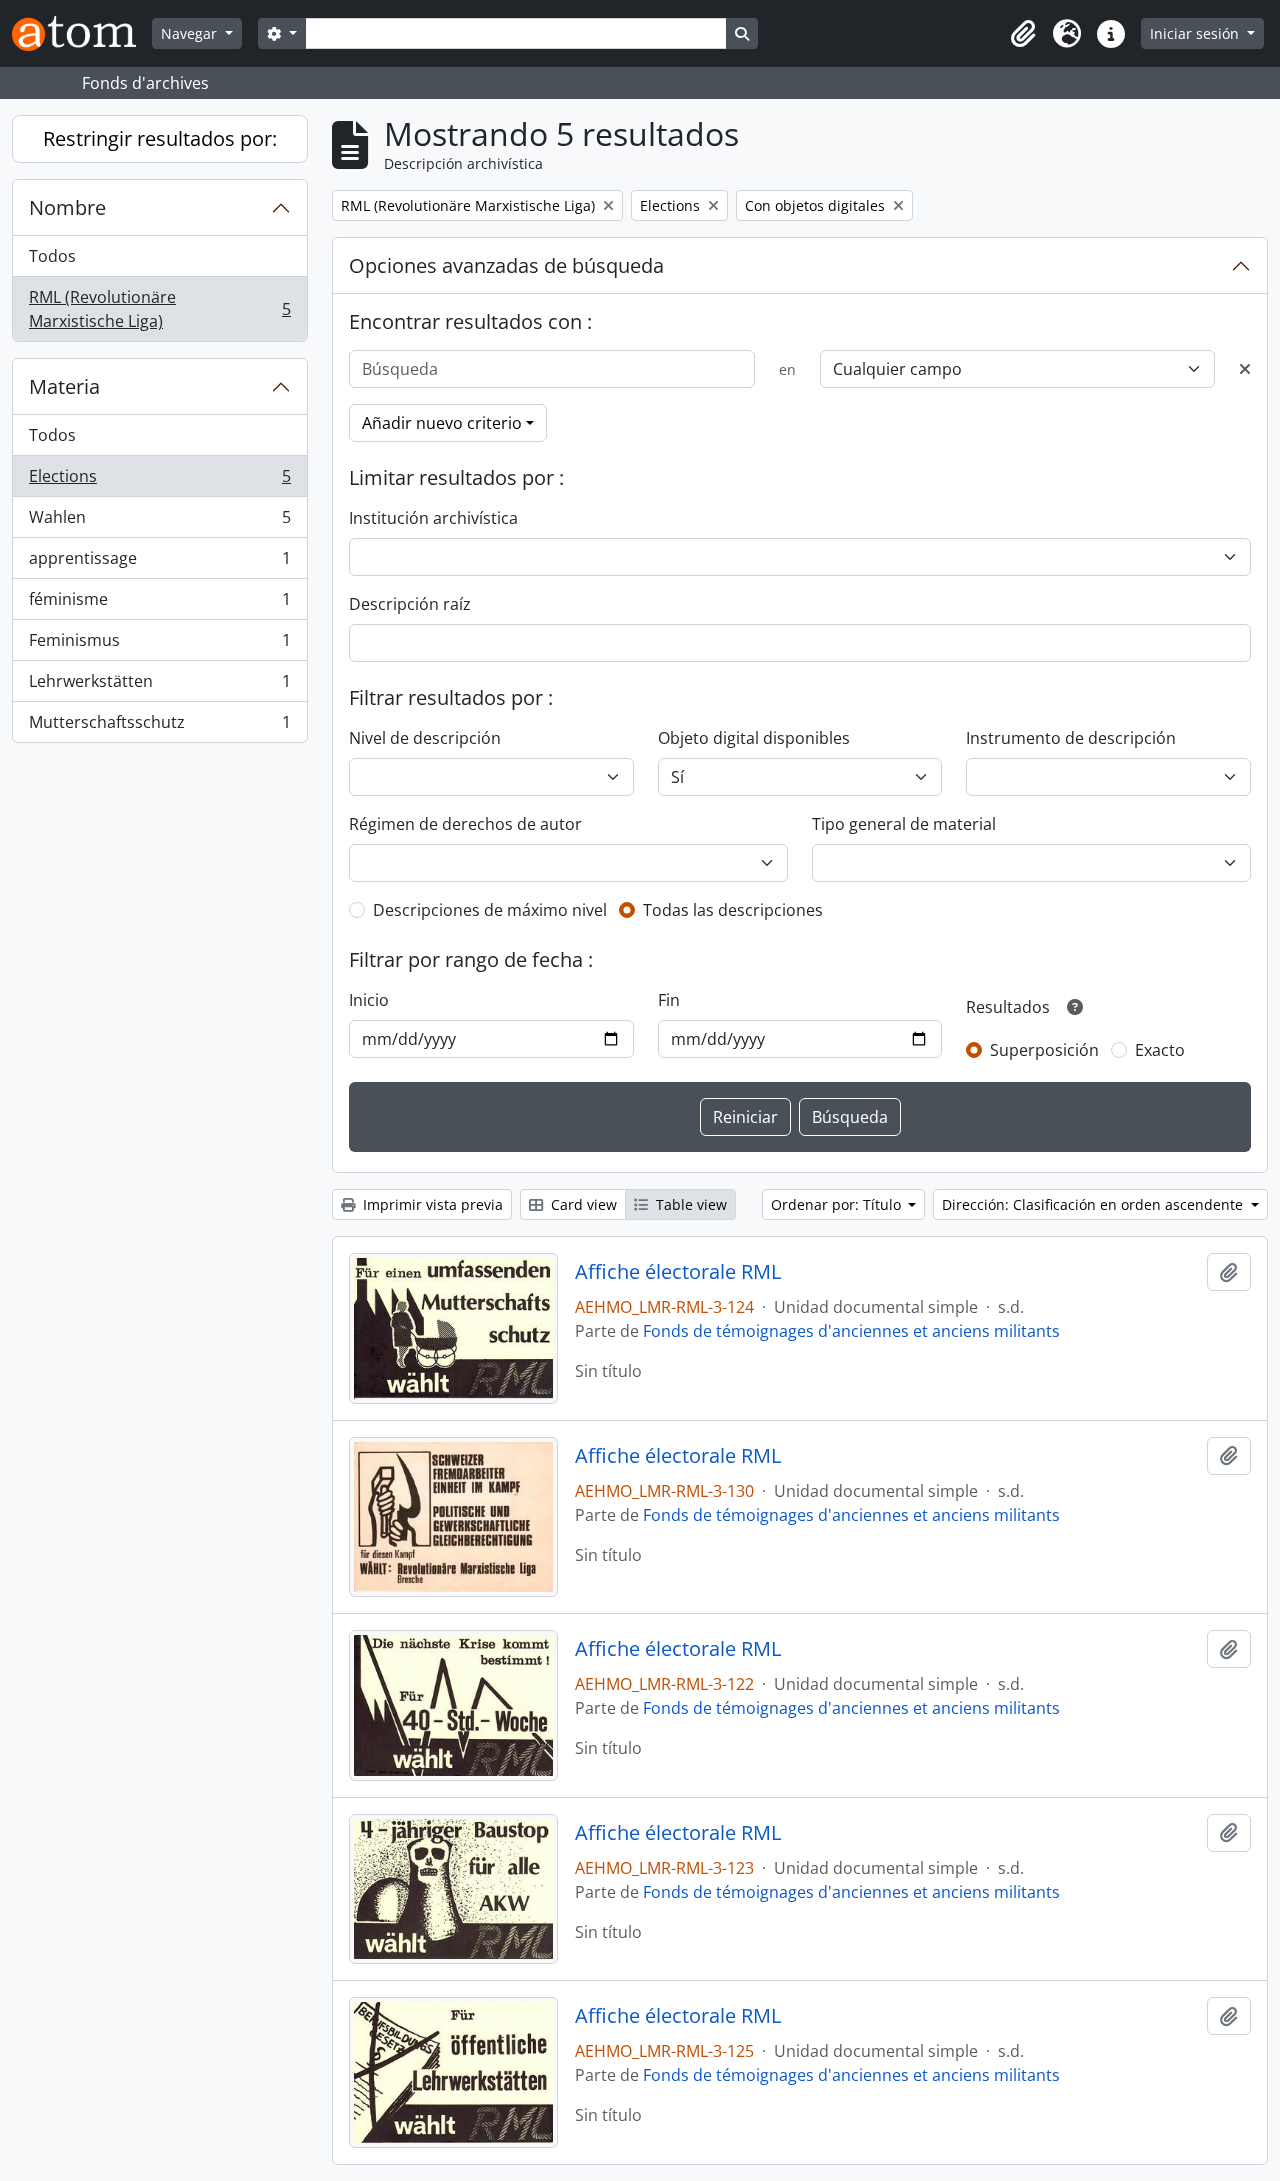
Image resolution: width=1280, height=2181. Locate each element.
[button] (1023, 34)
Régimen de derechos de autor (465, 824)
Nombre (67, 207)
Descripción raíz (410, 604)
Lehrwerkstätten (159, 686)
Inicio (369, 1000)
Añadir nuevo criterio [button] (442, 423)
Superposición (1044, 1050)
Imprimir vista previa (431, 1204)
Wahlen (159, 522)
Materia (64, 386)
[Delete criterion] (1245, 369)
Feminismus (159, 645)
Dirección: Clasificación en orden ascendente (1094, 1204)
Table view (689, 1204)
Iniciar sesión (1196, 33)
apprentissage (159, 563)
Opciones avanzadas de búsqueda (506, 265)
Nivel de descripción (425, 738)
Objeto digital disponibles (754, 738)
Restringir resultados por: (160, 138)
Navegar (191, 33)
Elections (159, 481)
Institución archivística (433, 518)
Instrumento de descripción (1071, 738)
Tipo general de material (904, 824)
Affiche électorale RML (678, 1272)
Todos (52, 256)
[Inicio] (82, 33)
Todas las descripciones (733, 910)
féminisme (159, 604)
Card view (582, 1204)
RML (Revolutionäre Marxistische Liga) (159, 309)
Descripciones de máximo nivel (490, 910)
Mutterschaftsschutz (159, 726)
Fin (669, 1000)
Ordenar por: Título (838, 1204)
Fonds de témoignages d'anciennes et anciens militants (851, 1331)
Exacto (1160, 1050)
